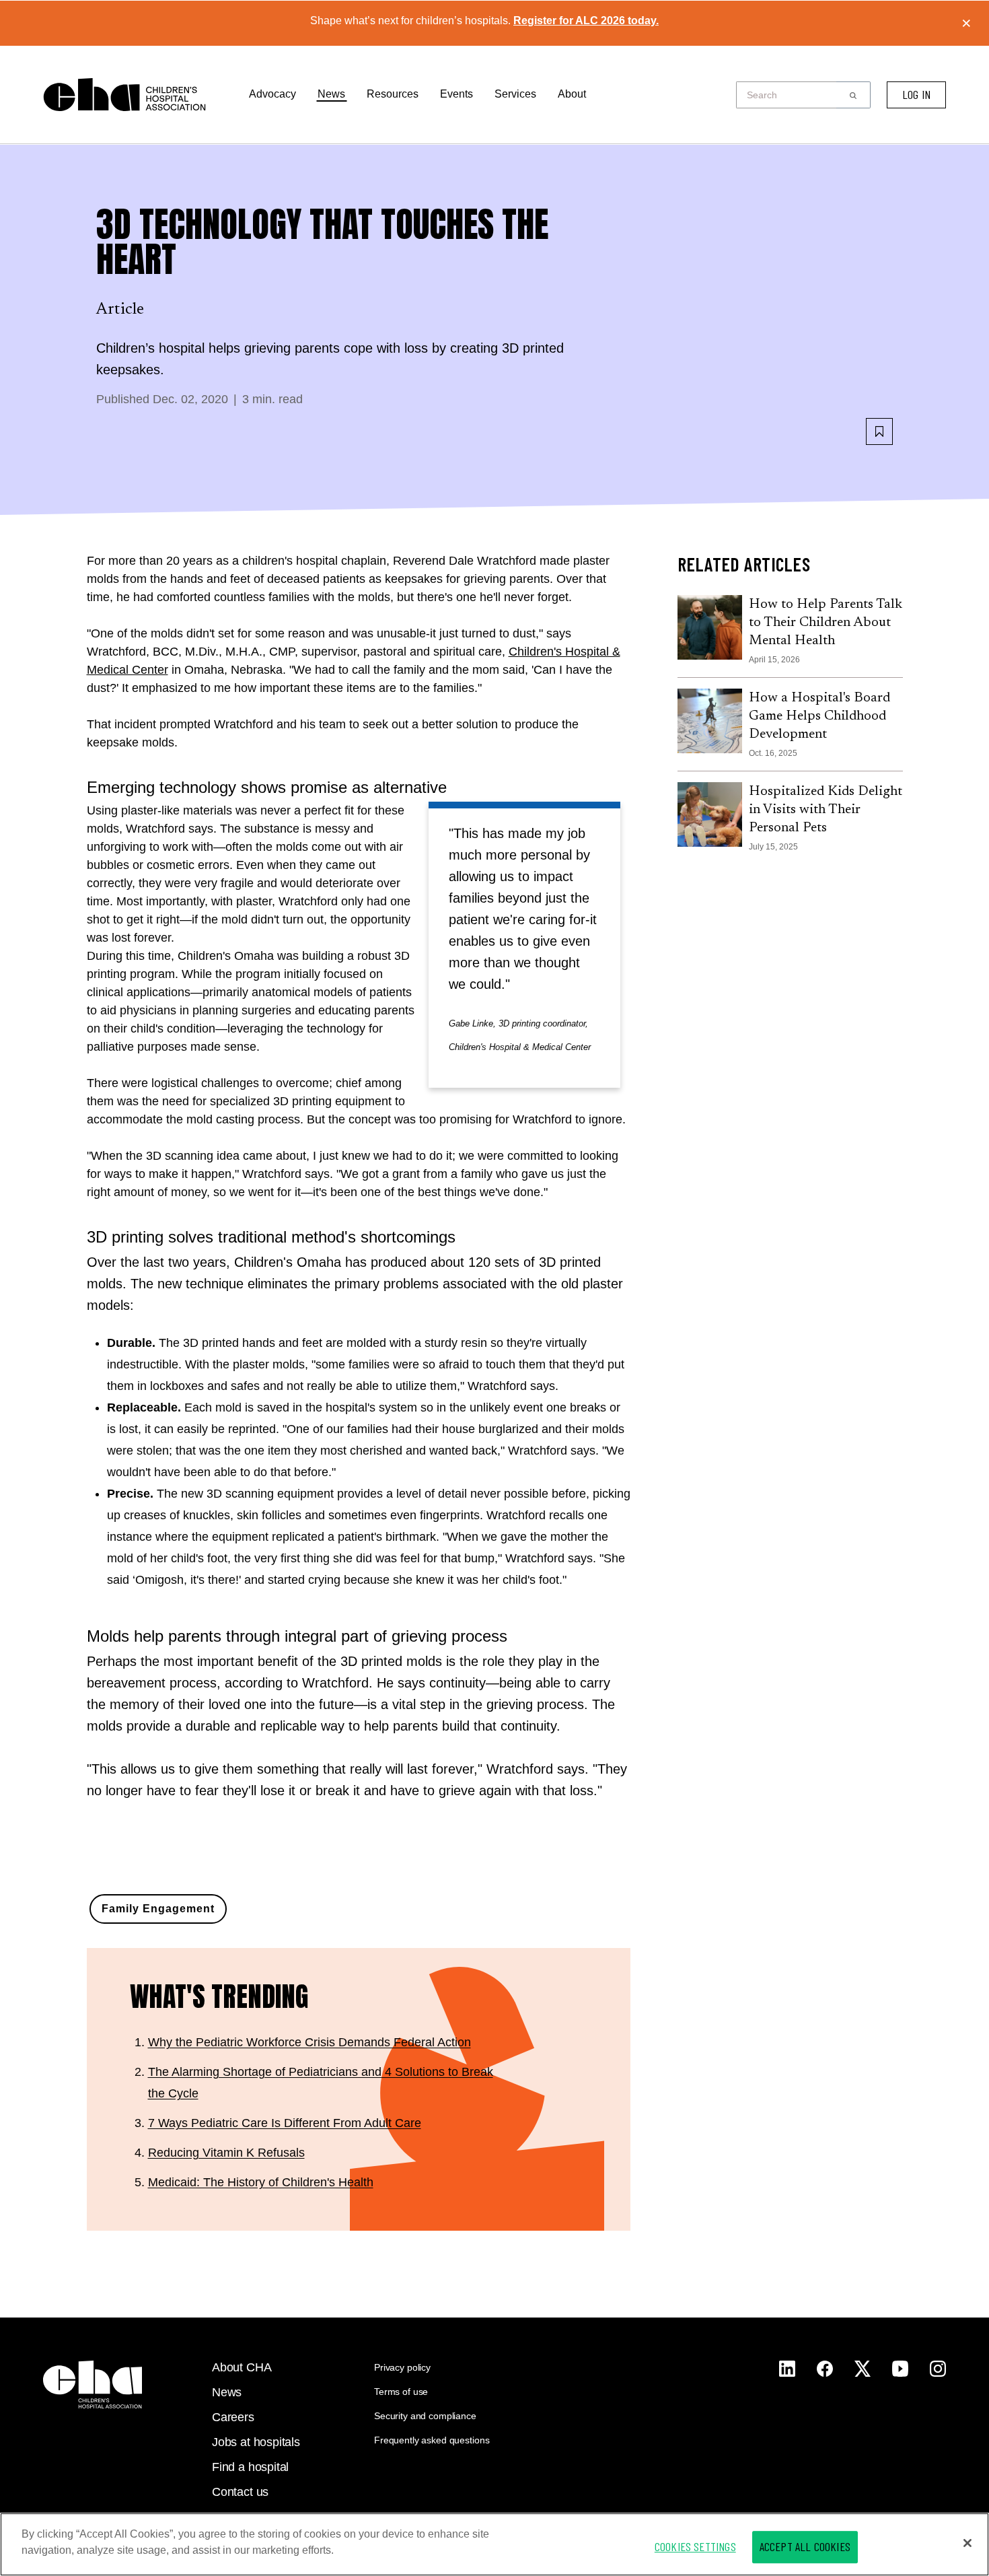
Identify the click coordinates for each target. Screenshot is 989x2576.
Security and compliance (425, 2416)
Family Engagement (158, 1909)
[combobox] (790, 95)
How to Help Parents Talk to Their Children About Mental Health (826, 623)
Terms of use (401, 2392)
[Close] (967, 2543)
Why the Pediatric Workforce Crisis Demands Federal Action (309, 2042)
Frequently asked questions (432, 2440)
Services (515, 94)
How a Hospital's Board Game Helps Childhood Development (819, 716)
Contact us (240, 2492)
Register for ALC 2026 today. (586, 21)
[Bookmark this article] (879, 431)
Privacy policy (402, 2367)
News (331, 94)
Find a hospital (250, 2467)
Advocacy (272, 94)
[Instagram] (787, 2369)
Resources (393, 94)
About (572, 94)
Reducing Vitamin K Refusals (226, 2153)
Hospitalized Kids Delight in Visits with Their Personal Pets (826, 810)
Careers (233, 2417)
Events (456, 94)
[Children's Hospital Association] (93, 2384)
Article (120, 310)
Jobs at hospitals (256, 2442)
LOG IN (916, 94)
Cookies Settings (695, 2546)
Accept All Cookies (805, 2546)
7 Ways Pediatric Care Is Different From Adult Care (285, 2123)
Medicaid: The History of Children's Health (261, 2182)
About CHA (242, 2367)
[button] (853, 95)
